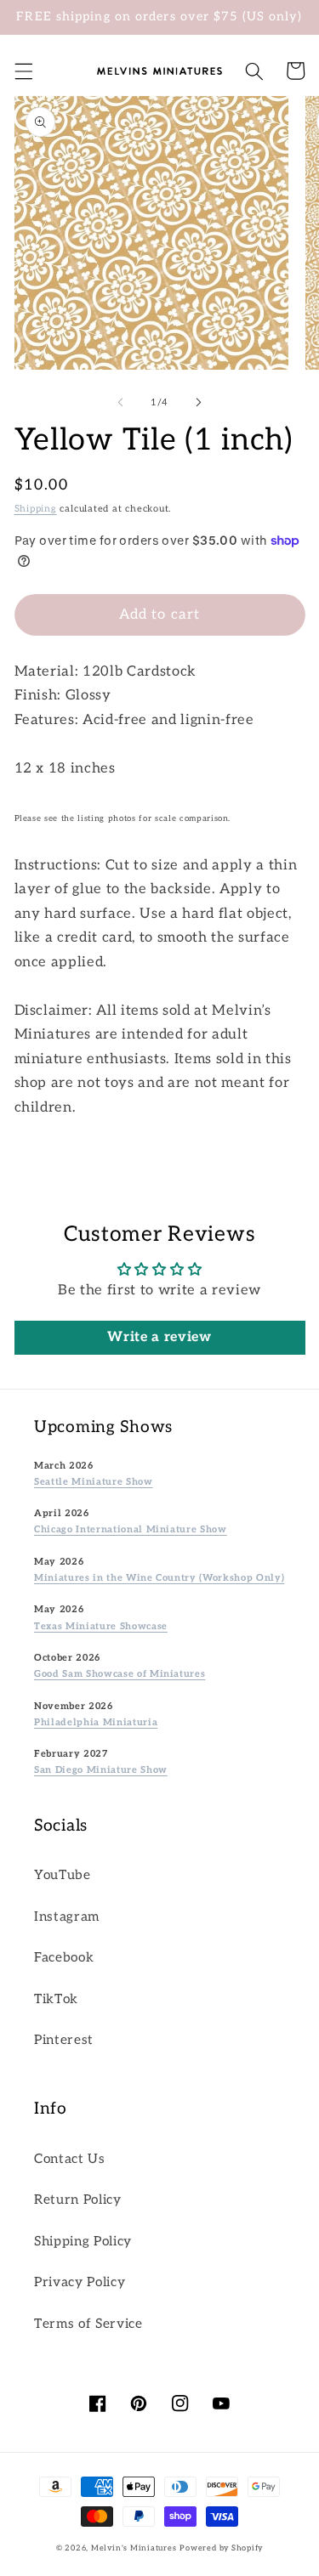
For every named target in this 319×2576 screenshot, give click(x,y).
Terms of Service (88, 2324)
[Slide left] (120, 403)
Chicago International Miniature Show (131, 1529)
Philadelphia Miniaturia (96, 1722)
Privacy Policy (80, 2282)
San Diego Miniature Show (101, 1770)
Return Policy (78, 2200)
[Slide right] (199, 403)
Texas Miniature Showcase (101, 1626)
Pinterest (64, 2040)
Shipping (36, 509)
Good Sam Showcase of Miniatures (120, 1674)
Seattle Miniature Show (94, 1482)
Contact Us (70, 2159)
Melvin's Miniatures (134, 2548)
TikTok (56, 1999)
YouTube (63, 1875)
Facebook (64, 1958)
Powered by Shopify (221, 2548)
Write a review (159, 1337)
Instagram (67, 1917)
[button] (23, 71)
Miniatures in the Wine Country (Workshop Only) (159, 1578)
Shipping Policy (83, 2242)
